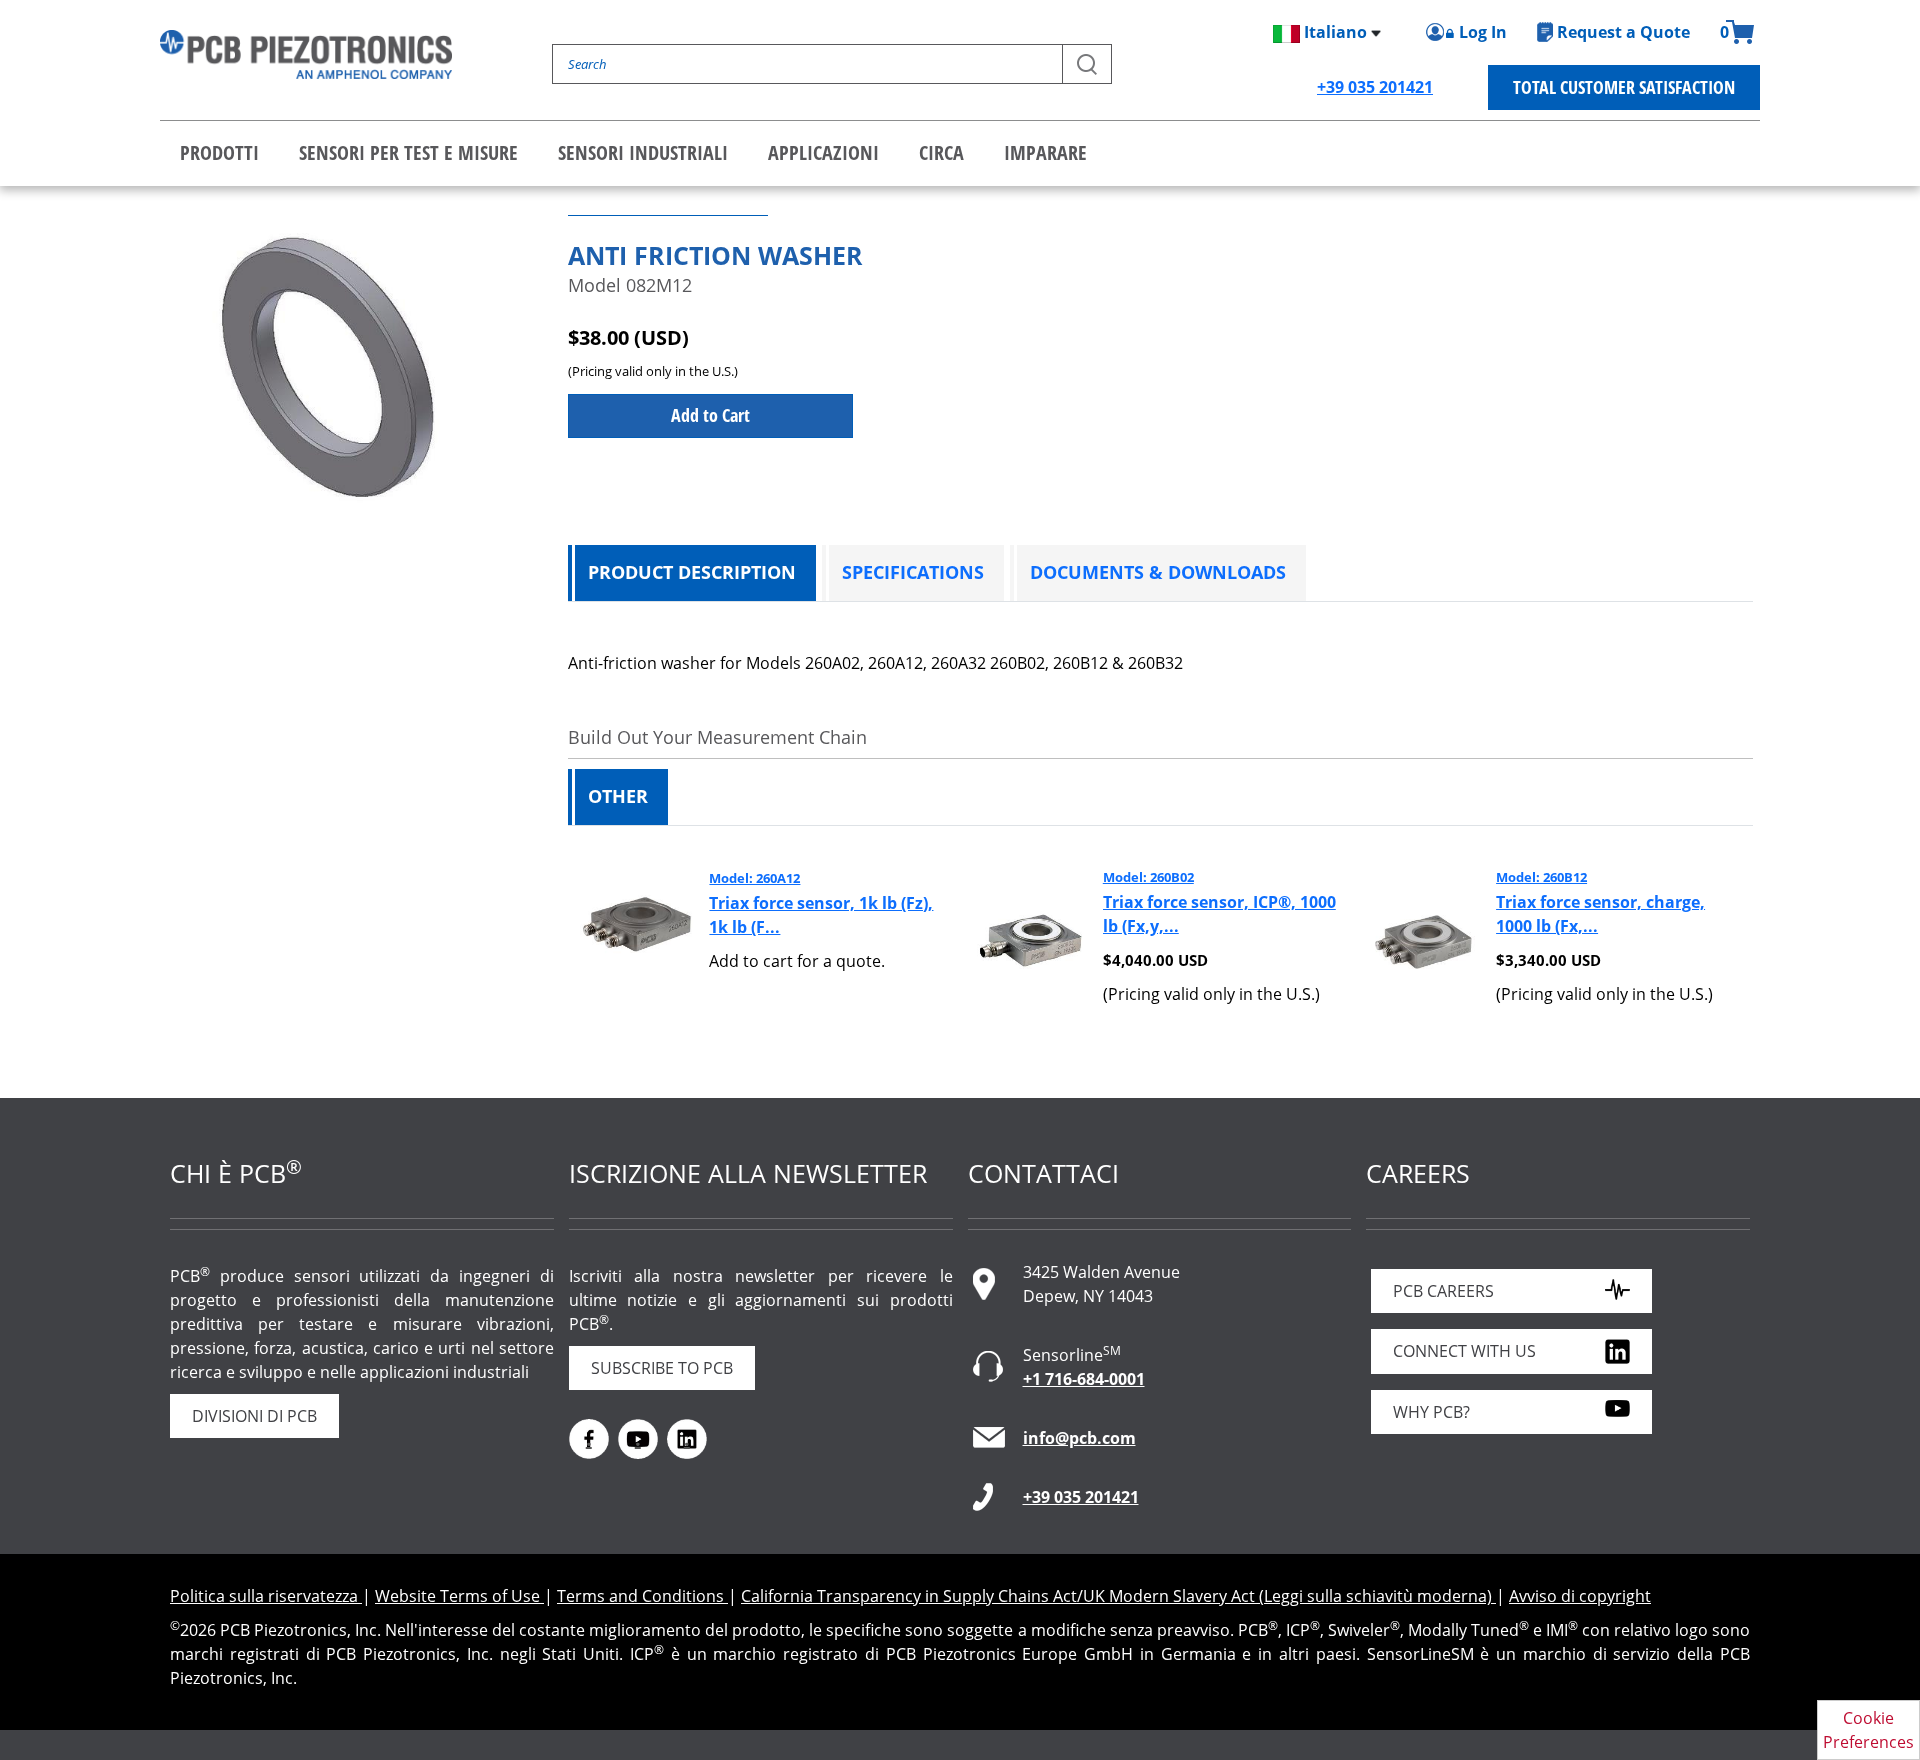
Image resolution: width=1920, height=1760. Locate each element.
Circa (941, 152)
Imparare (1045, 152)
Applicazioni (823, 152)
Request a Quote (1623, 32)
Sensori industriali (643, 152)
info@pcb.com (1079, 1438)
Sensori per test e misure (408, 152)
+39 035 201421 (1375, 87)
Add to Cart (710, 415)
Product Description (692, 572)
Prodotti (219, 152)
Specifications (913, 572)
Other (618, 796)
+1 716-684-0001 (1084, 1379)
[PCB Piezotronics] (306, 54)
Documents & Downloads (1158, 572)
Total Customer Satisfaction (1624, 87)
